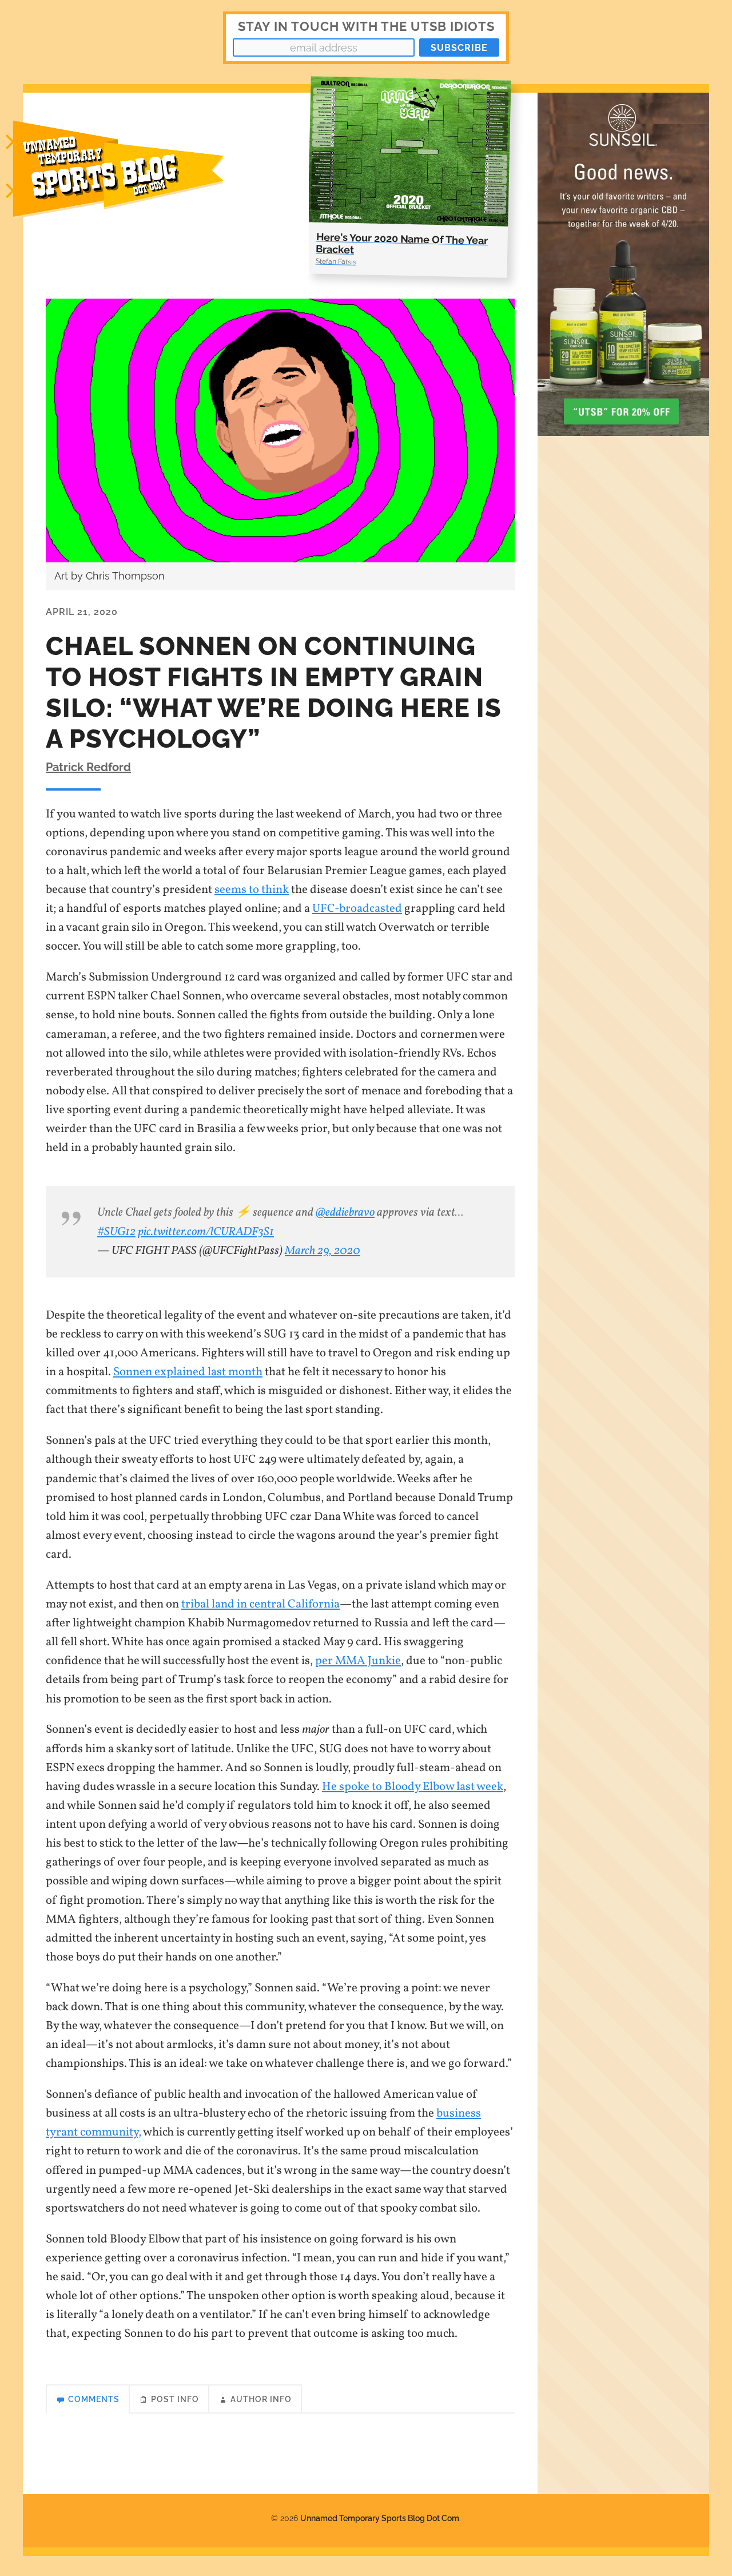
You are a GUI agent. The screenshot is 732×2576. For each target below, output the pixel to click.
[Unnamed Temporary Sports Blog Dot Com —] (132, 184)
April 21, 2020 (82, 612)
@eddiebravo (345, 1212)
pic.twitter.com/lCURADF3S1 (206, 1232)
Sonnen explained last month (188, 1372)
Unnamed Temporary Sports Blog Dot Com (380, 2518)
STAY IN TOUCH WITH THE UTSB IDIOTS (366, 26)
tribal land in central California (260, 1604)
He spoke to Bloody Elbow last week (413, 1787)
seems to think (252, 890)
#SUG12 (116, 1232)
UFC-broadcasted (357, 909)
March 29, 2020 (323, 1251)
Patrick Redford (88, 767)
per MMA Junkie (358, 1661)
